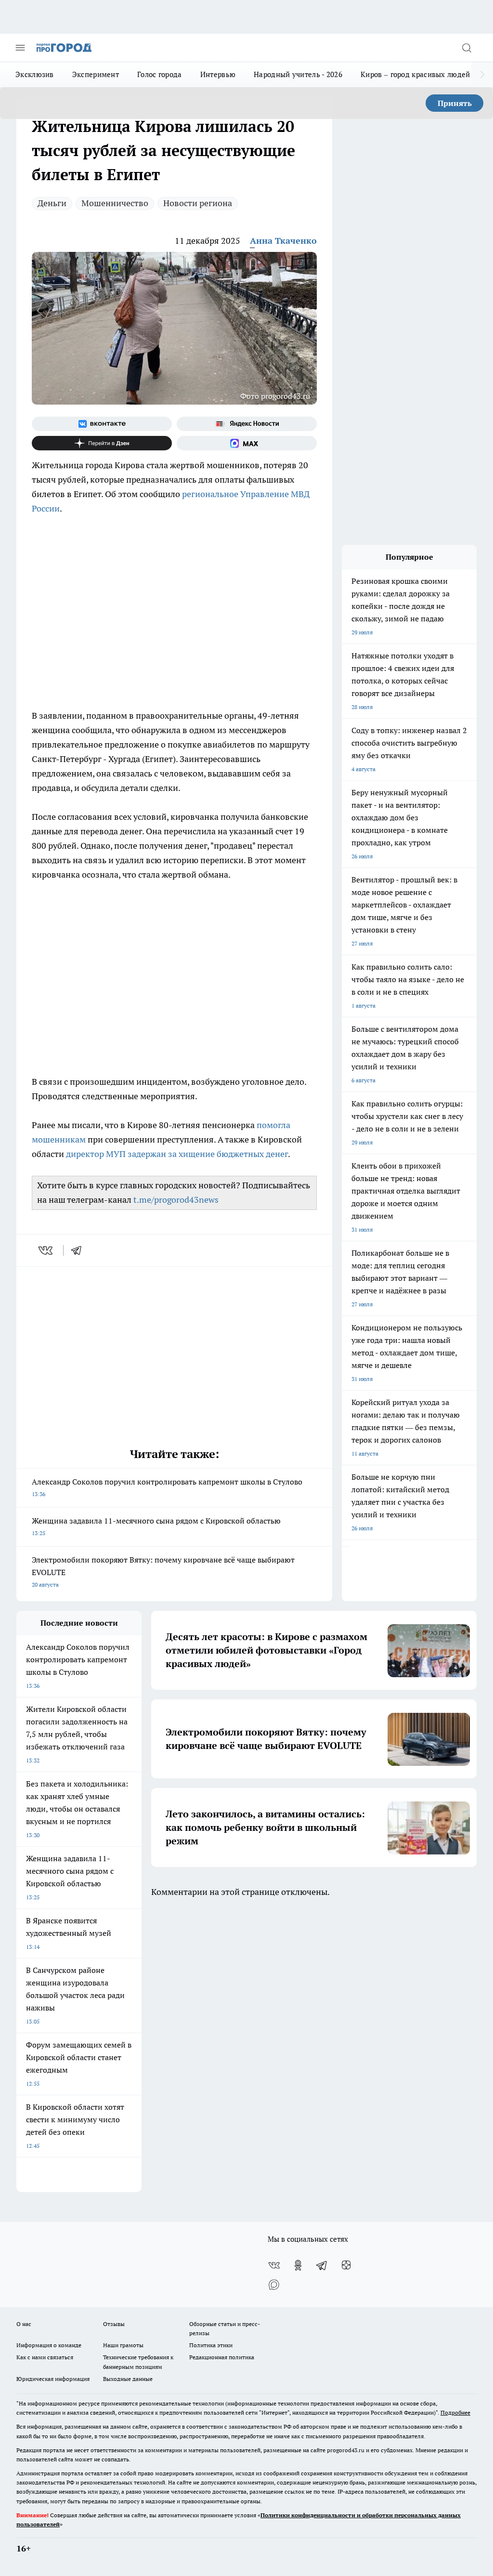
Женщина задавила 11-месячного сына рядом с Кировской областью (156, 1526)
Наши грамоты (123, 2345)
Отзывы (114, 2324)
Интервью (218, 74)
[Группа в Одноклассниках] (298, 2265)
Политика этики (211, 2345)
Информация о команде (49, 2345)
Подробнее (455, 2412)
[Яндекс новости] (247, 424)
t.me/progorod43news (176, 1200)
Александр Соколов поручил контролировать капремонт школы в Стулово (167, 1487)
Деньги (52, 203)
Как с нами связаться (45, 2357)
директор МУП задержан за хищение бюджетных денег (177, 1154)
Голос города (160, 74)
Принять (455, 103)
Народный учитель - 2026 (298, 74)
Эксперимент (96, 74)
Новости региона (198, 203)
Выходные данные (128, 2379)
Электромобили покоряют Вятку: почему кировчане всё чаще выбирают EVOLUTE (163, 1571)
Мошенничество (115, 203)
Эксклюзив (35, 74)
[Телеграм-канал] (322, 2265)
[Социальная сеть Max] (247, 443)
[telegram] (79, 1250)
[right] (482, 75)
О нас (24, 2324)
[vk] (46, 1250)
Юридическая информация (53, 2379)
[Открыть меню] (20, 48)
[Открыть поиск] (467, 48)
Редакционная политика (222, 2357)
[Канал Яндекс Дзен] (102, 443)
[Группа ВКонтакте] (102, 424)
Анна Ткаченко (283, 241)
